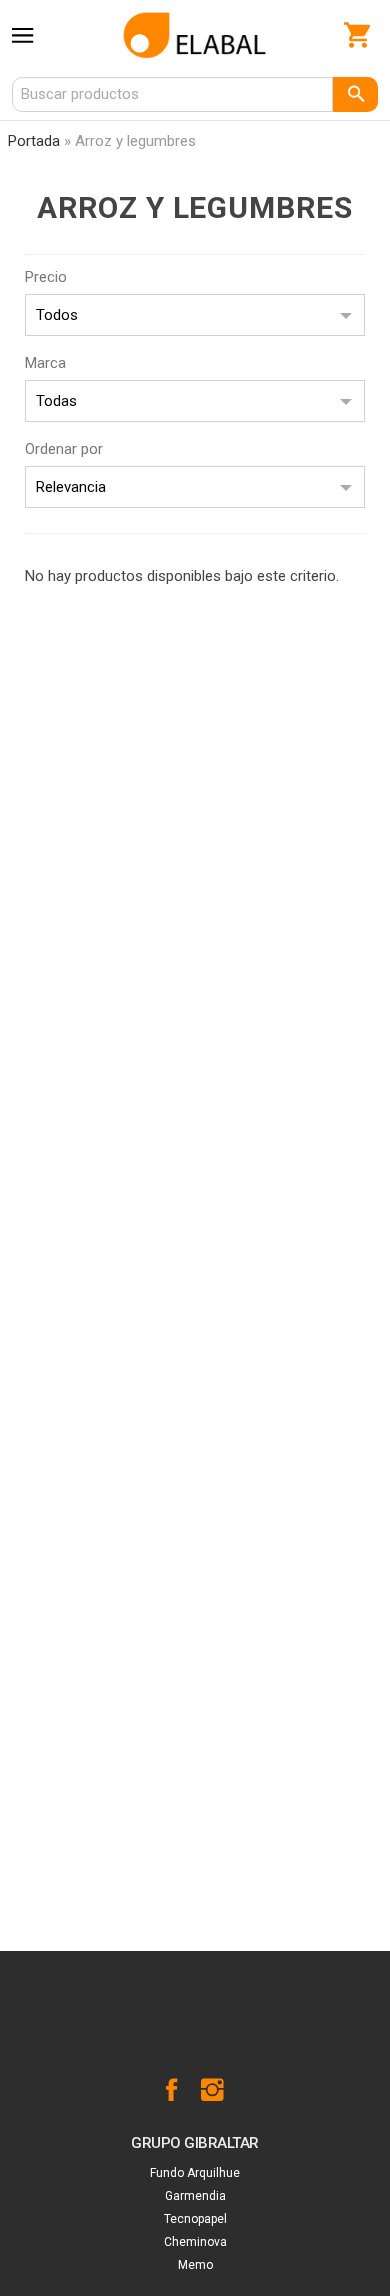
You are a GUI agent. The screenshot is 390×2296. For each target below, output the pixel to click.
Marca (45, 363)
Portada (34, 141)
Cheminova (195, 2242)
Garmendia (195, 2196)
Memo (195, 2265)
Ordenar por (64, 449)
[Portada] (195, 35)
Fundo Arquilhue (195, 2173)
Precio (46, 277)
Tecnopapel (195, 2219)
